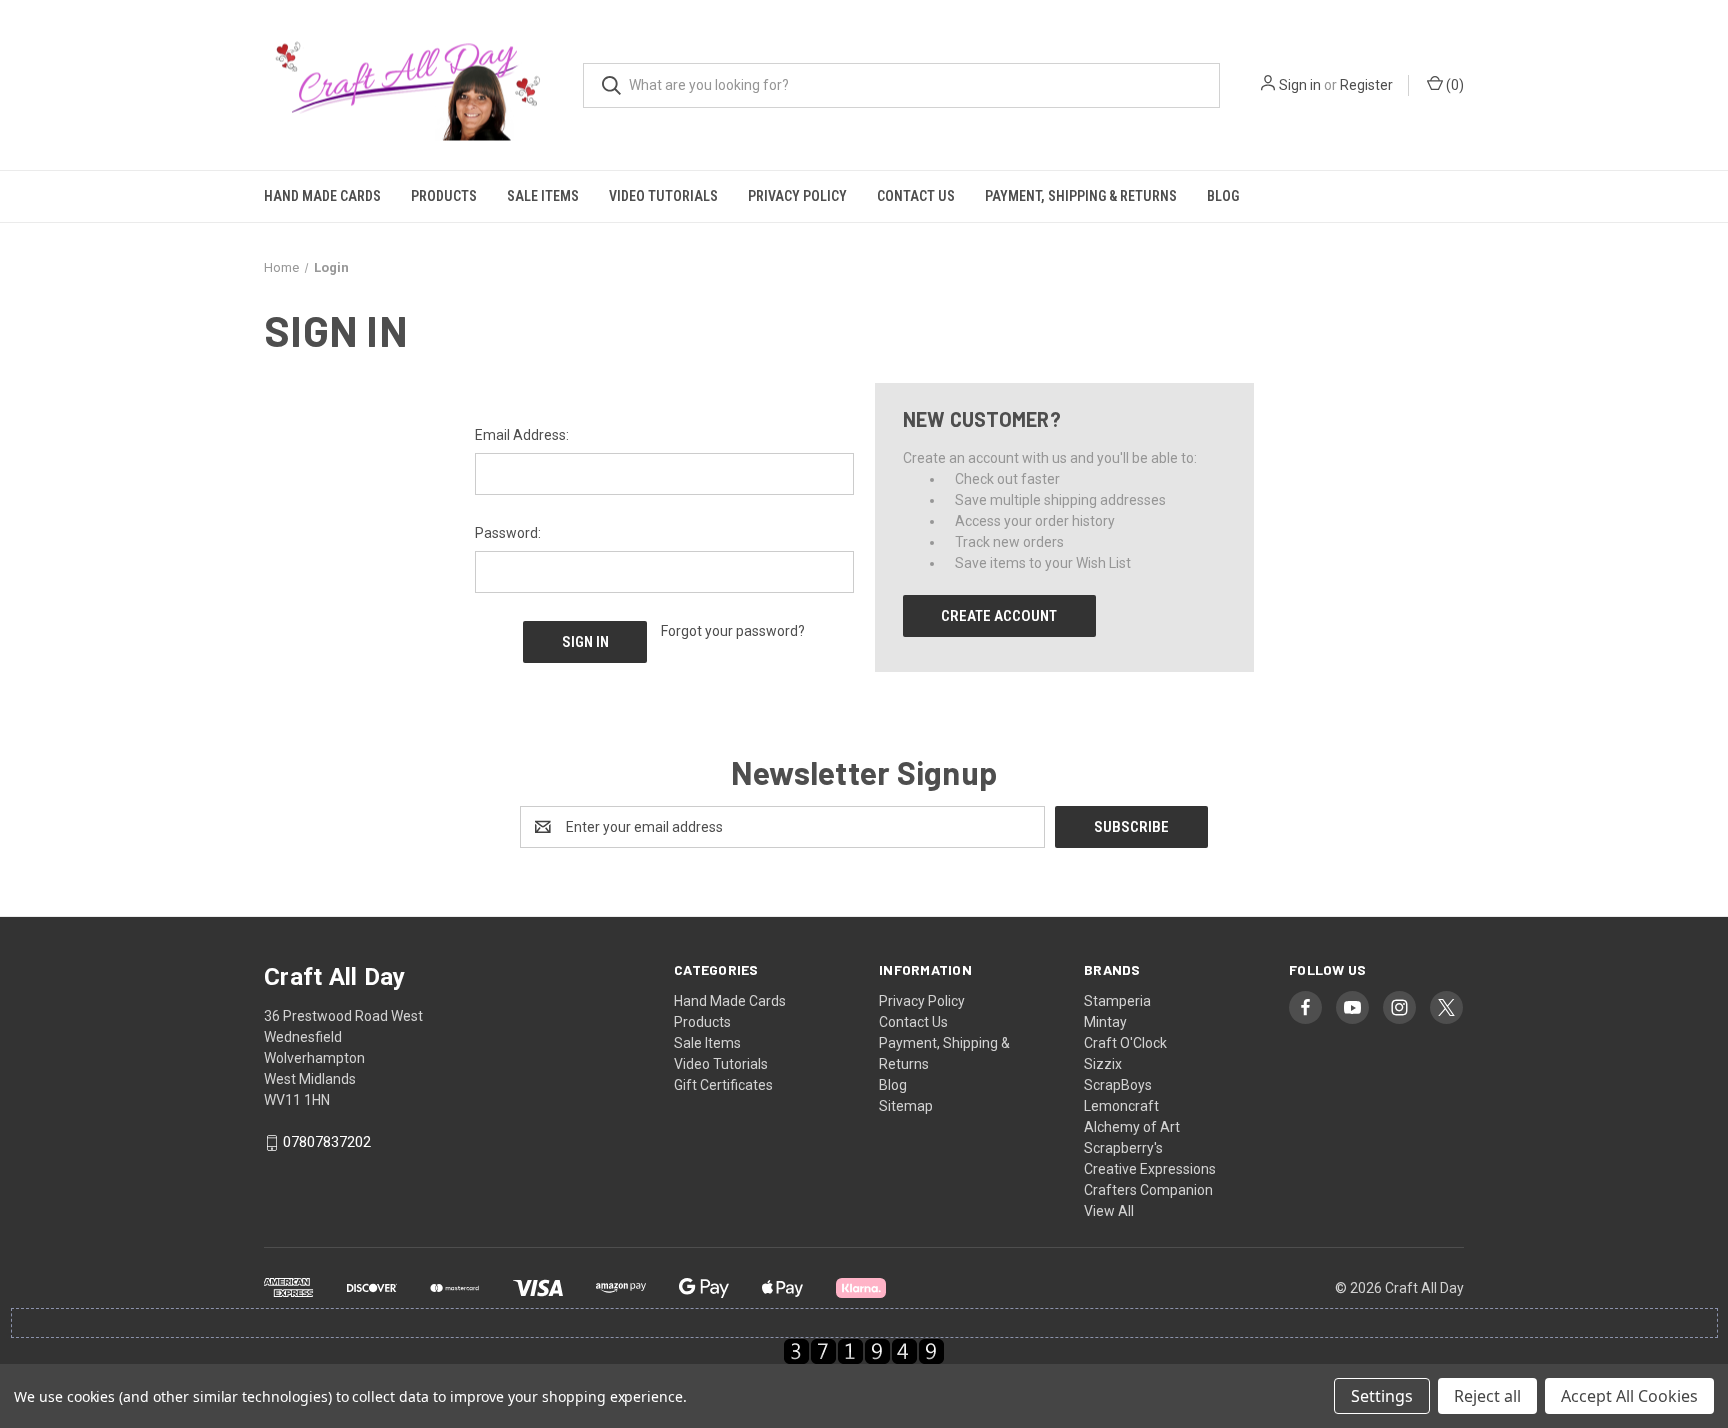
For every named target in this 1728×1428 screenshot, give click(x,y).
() (1453, 85)
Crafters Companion (1148, 1190)
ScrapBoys (1118, 1085)
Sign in (1300, 85)
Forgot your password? (733, 631)
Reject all (1487, 1396)
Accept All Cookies (1629, 1396)
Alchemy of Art (1132, 1127)
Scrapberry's (1123, 1148)
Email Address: (522, 435)
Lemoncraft (1121, 1106)
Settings (1382, 1396)
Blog (1223, 196)
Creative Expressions (1150, 1169)
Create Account (999, 616)
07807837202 (327, 1143)
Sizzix (1103, 1064)
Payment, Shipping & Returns (1081, 196)
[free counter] (864, 1351)
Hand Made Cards (322, 196)
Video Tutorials (663, 196)
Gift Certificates (723, 1085)
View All (1109, 1211)
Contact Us (916, 196)
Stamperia (1117, 1001)
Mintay (1105, 1022)
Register (1366, 85)
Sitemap (906, 1106)
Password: (508, 533)
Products (444, 196)
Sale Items (543, 196)
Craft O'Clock (1125, 1043)
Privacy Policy (797, 196)
